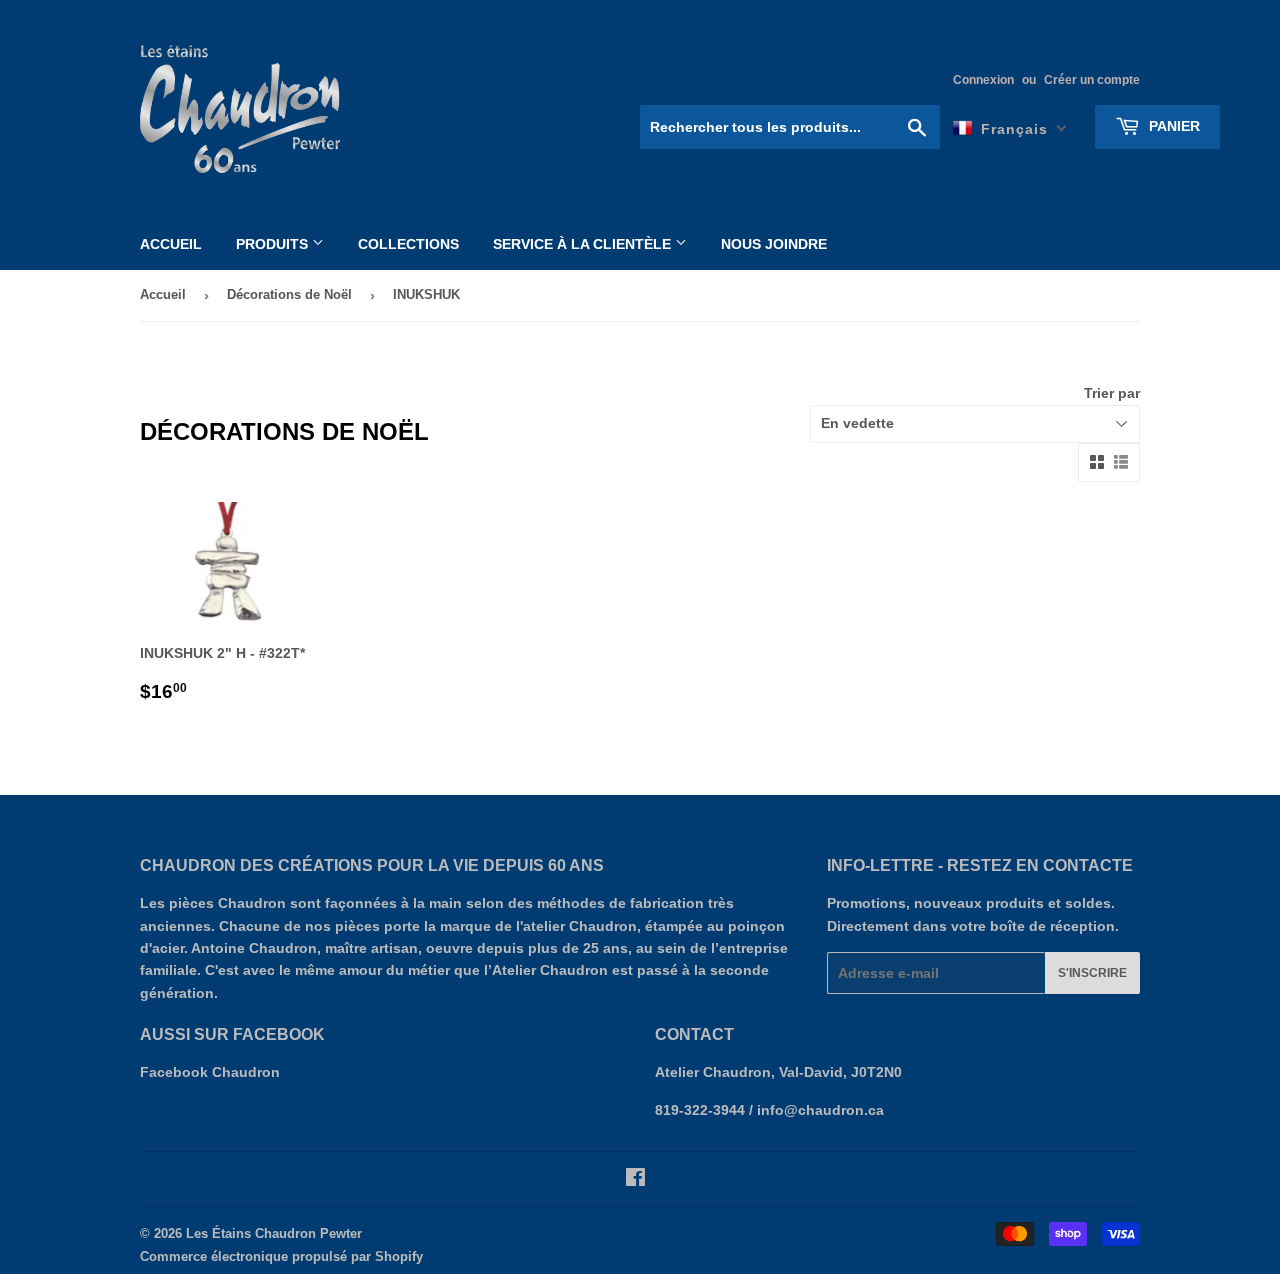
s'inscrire (1092, 973)
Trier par (1112, 393)
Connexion (983, 80)
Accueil (171, 244)
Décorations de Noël (289, 294)
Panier (1172, 126)
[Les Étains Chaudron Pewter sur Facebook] (635, 1180)
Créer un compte (1092, 80)
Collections (408, 244)
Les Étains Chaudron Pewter (274, 1233)
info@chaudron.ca (820, 1110)
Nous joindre (774, 244)
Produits (274, 244)
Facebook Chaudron (210, 1072)
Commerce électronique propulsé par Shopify (281, 1256)
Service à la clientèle (584, 244)
